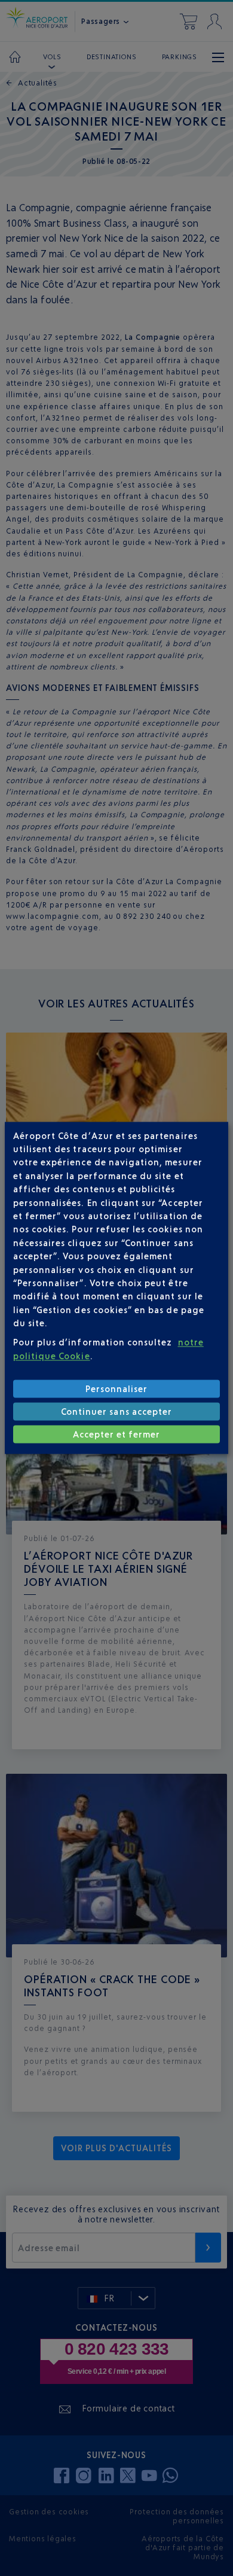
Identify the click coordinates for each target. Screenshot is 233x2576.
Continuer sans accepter (116, 1412)
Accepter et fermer (117, 1434)
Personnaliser (117, 1389)
